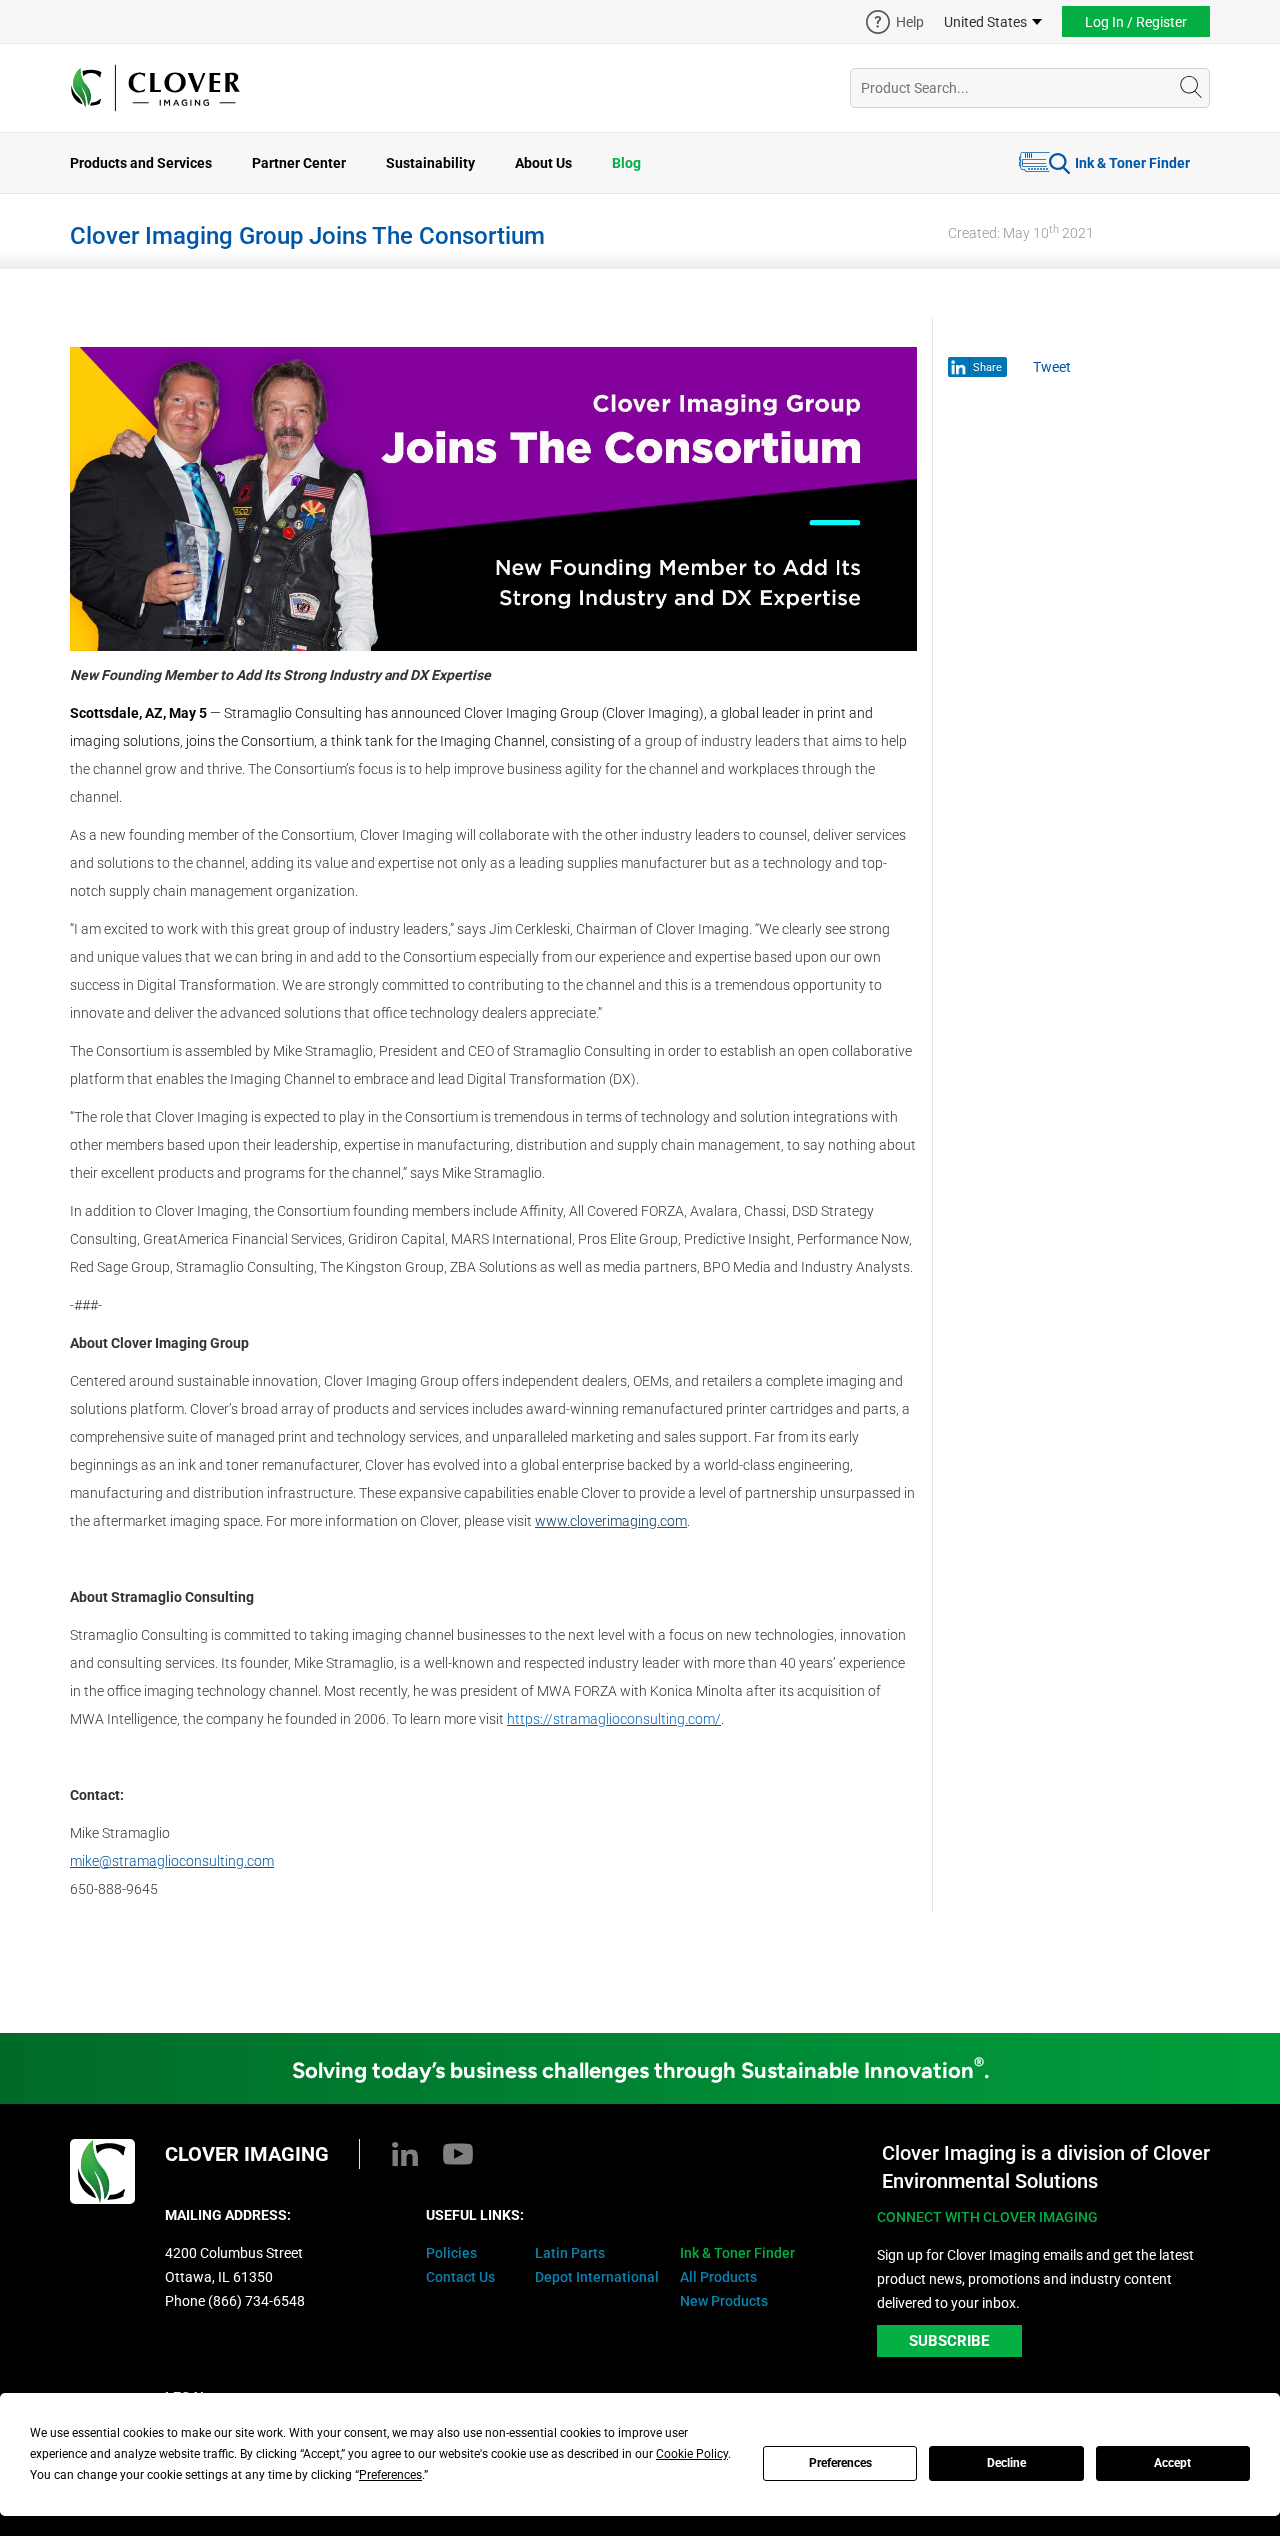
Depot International (597, 2277)
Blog (626, 163)
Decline (1006, 2463)
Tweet (1052, 367)
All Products (718, 2277)
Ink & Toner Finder (1132, 163)
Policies (451, 2253)
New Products (724, 2301)
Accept (1172, 2463)
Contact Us (460, 2277)
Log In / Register (1136, 22)
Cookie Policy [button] (692, 2454)
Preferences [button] (390, 2475)
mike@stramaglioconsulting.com (172, 1861)
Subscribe (949, 2341)
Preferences (840, 2463)
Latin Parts (570, 2253)
